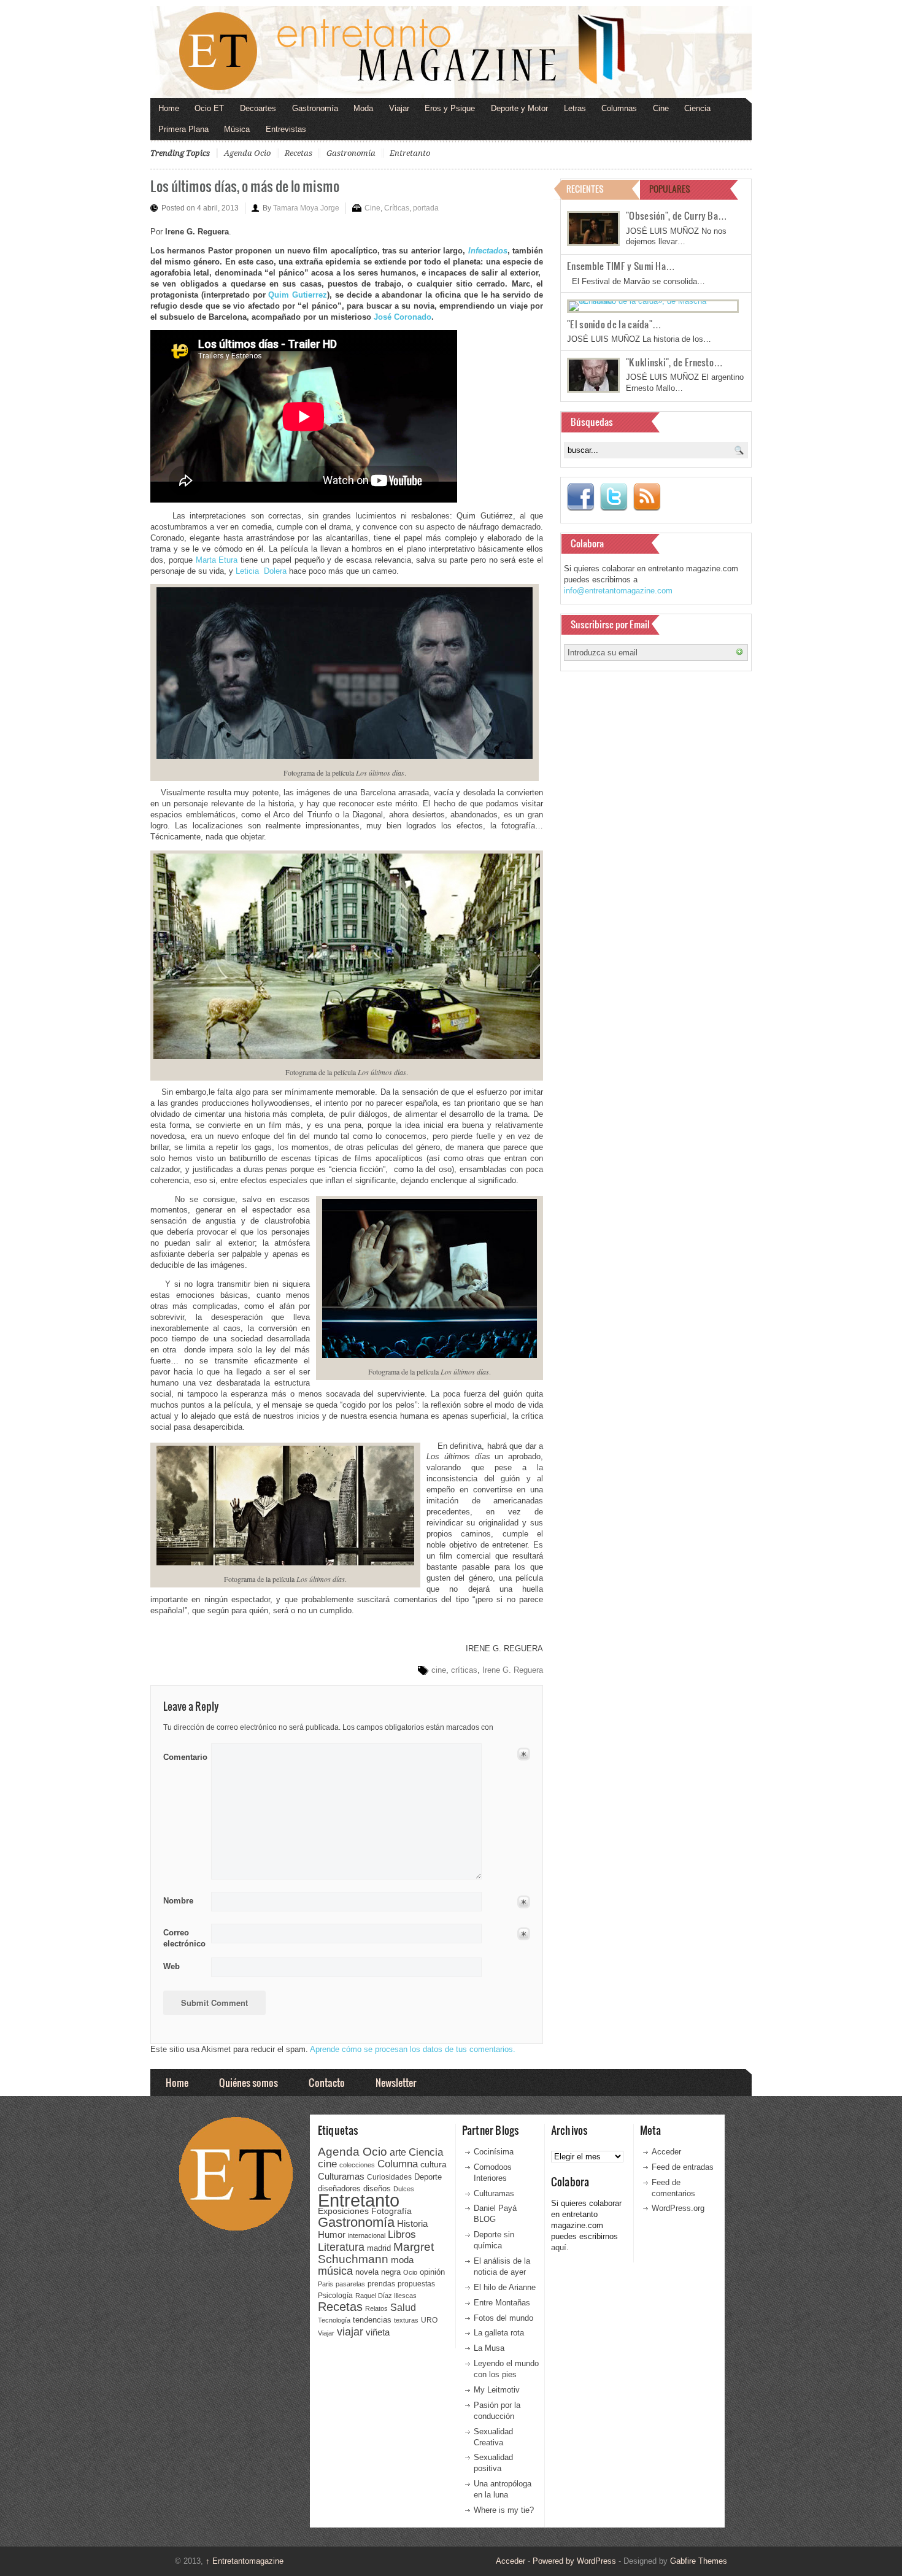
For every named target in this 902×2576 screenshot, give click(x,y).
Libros (402, 2234)
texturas (406, 2320)
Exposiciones (343, 2211)
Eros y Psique (450, 108)
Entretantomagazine (245, 2561)
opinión (432, 2272)
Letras (575, 108)
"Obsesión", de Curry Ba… (676, 215)
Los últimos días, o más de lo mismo (245, 186)
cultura (434, 2164)
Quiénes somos (249, 2082)
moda (402, 2260)
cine (439, 1670)
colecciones (357, 2165)
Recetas (299, 153)
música (335, 2271)
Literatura (341, 2247)
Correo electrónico (183, 1938)
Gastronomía (315, 108)
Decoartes (258, 108)
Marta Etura (217, 560)
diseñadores (339, 2188)
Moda (363, 108)
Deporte (428, 2177)
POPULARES (670, 189)
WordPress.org (678, 2208)
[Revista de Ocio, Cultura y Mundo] (451, 52)
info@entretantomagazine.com (618, 591)
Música (237, 129)
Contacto (327, 2082)
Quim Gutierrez (298, 295)
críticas (464, 1670)
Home (169, 108)
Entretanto (410, 153)
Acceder (666, 2152)
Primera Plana (183, 129)
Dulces (404, 2189)
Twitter (614, 497)
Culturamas (341, 2176)
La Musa (489, 2348)
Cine (661, 108)
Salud (403, 2308)
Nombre (178, 1901)
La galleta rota (499, 2333)
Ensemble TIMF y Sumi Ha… (621, 266)
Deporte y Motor (519, 108)
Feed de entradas (683, 2167)
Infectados (488, 251)
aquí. (560, 2247)
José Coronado (403, 317)
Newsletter (396, 2082)
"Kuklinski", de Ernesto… (674, 362)
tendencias (372, 2320)
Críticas (397, 208)
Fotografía (391, 2211)
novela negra (378, 2272)
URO (429, 2320)
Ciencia (697, 108)
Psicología (335, 2296)
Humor (332, 2235)
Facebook (580, 497)
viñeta (378, 2332)
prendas (381, 2284)
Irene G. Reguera (513, 1670)
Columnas (619, 108)
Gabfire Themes (699, 2561)
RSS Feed (647, 497)
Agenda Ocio (247, 153)
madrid (379, 2248)
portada (426, 208)
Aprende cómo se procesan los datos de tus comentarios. (413, 2049)
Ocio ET (209, 108)
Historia (412, 2223)
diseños (377, 2188)
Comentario (183, 1755)
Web (172, 1966)
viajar (350, 2331)
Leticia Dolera (261, 571)
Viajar (399, 108)
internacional (367, 2235)
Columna (398, 2164)
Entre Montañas (502, 2303)
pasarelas (350, 2284)
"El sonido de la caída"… (614, 324)
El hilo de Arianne (505, 2287)
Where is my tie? (504, 2510)
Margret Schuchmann (376, 2253)
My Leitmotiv (497, 2390)
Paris (326, 2284)
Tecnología (334, 2320)
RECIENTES (585, 189)
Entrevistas (286, 129)
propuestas (416, 2284)
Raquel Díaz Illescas (386, 2296)
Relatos (376, 2308)
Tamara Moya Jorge (306, 208)
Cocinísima (494, 2152)
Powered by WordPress (574, 2561)
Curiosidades (389, 2177)
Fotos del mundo (503, 2318)
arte (398, 2152)
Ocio (410, 2272)
